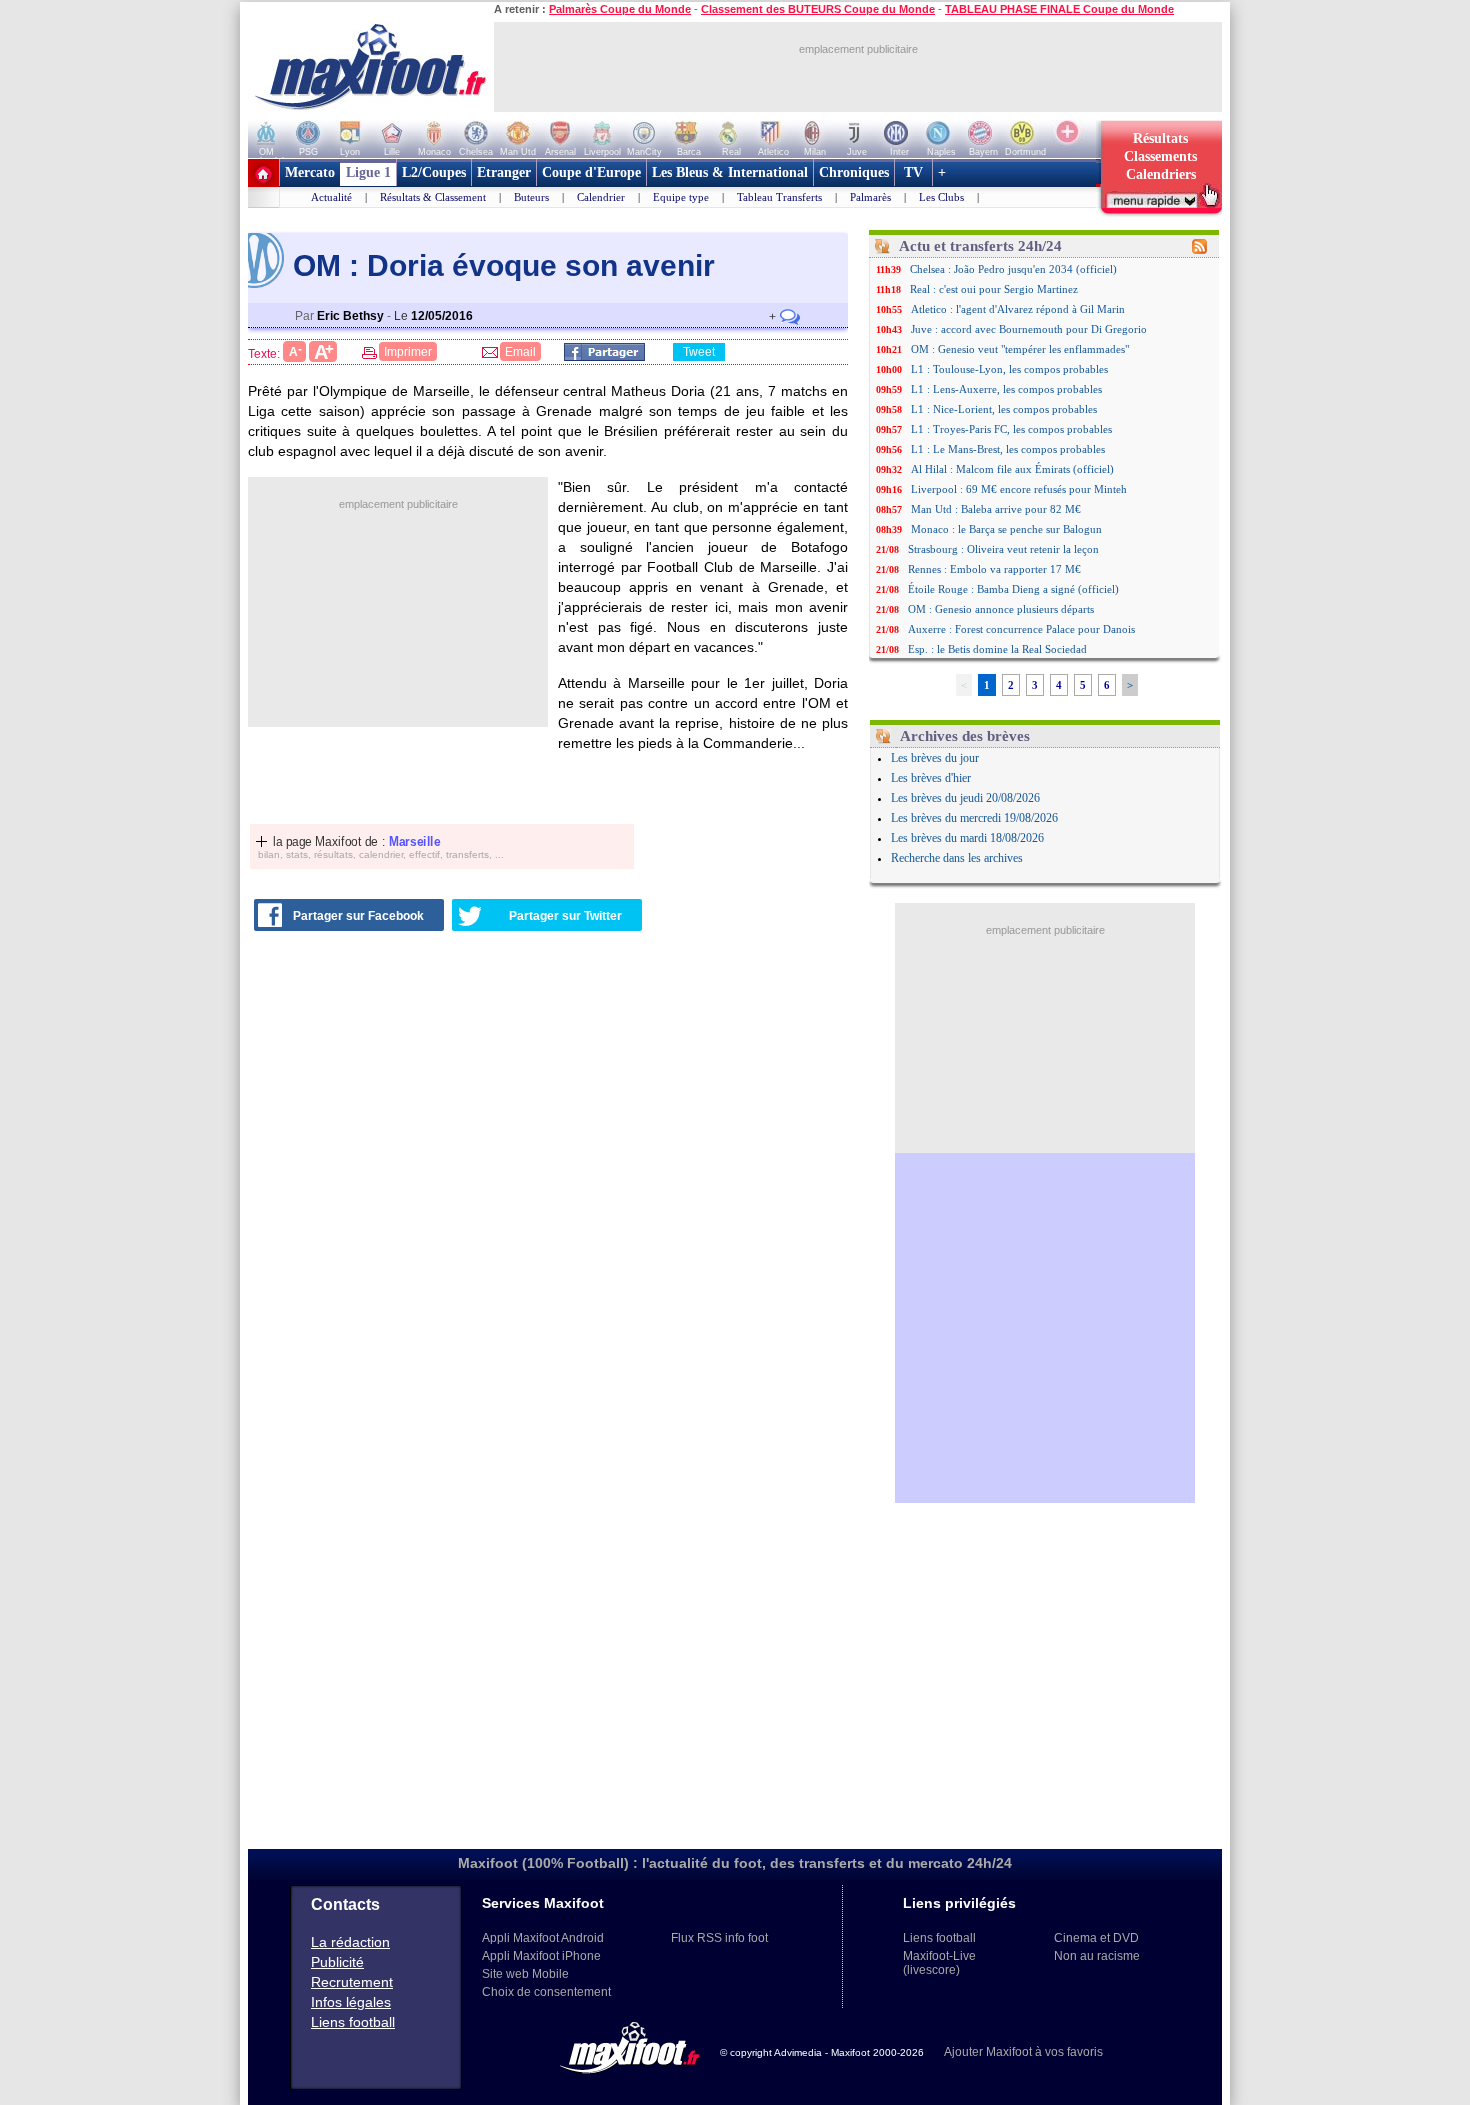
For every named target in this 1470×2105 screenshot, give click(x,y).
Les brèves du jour (935, 758)
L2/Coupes (434, 172)
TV (913, 172)
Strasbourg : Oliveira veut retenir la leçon (1003, 549)
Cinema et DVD (1096, 1938)
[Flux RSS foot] (1199, 250)
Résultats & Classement (433, 197)
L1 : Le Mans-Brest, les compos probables (1008, 449)
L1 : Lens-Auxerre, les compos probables (1006, 389)
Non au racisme (1097, 1956)
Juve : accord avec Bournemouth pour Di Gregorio (1029, 329)
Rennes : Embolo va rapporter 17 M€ (994, 569)
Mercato (310, 172)
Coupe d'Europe (591, 172)
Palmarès (870, 197)
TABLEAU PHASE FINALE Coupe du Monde (1059, 9)
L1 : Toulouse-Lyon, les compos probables (1009, 369)
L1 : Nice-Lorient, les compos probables (1004, 409)
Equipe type (681, 197)
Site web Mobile (525, 1974)
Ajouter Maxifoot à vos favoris (1023, 2052)
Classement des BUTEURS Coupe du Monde (818, 9)
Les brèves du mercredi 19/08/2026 (974, 818)
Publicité (337, 1962)
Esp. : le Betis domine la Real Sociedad (997, 649)
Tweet (699, 352)
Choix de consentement (546, 1992)
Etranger (504, 172)
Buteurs (531, 197)
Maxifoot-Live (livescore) (939, 1963)
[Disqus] (551, 1199)
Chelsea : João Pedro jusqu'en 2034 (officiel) (1013, 269)
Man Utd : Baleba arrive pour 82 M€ (996, 509)
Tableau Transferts (779, 197)
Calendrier (601, 197)
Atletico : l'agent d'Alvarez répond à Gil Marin (1018, 309)
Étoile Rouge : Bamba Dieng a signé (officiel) (1013, 589)
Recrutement (352, 1982)
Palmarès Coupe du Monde (620, 9)
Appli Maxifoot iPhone (541, 1956)
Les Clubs (941, 197)
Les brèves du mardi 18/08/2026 (967, 838)
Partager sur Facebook (358, 916)
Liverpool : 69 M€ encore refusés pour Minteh (1019, 489)
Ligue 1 (368, 172)
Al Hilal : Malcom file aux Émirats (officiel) (1012, 469)
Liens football (353, 2022)
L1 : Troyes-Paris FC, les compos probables (1011, 429)
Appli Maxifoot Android (543, 1938)
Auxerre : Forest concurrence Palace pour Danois (1021, 629)
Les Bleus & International (730, 172)
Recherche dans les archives (957, 858)
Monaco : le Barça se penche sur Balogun (1006, 529)
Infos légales (351, 2002)
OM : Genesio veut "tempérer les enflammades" (1020, 349)
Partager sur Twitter (565, 916)
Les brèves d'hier (931, 778)
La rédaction (350, 1942)
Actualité (331, 197)
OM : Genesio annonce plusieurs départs (1001, 609)
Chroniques (854, 172)
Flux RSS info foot (719, 1938)
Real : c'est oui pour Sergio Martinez (994, 289)
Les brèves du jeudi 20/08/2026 (965, 798)
